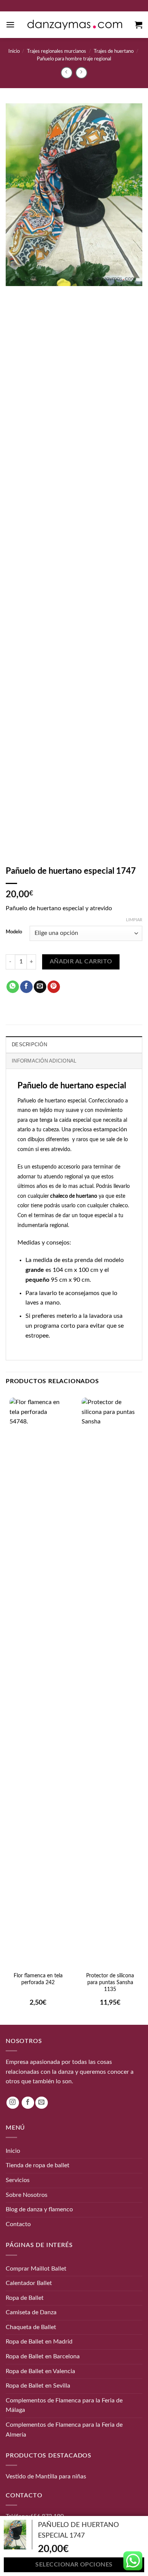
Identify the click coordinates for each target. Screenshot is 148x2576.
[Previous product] (81, 73)
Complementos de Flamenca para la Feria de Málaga (64, 2405)
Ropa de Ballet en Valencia (40, 2371)
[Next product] (67, 73)
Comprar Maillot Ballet (36, 2268)
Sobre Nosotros (27, 2195)
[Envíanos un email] (42, 2102)
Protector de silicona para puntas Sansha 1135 (110, 1983)
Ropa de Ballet (25, 2298)
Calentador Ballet (29, 2283)
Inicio (14, 51)
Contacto (18, 2224)
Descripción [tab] (29, 1044)
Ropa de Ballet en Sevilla (38, 2386)
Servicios (18, 2180)
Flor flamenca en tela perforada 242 (38, 1979)
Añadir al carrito (81, 962)
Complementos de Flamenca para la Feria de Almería (64, 2430)
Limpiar (134, 920)
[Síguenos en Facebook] (28, 2102)
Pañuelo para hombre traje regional (74, 59)
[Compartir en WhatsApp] (13, 987)
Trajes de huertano (114, 51)
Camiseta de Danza (31, 2312)
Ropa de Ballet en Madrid (39, 2342)
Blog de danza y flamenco (39, 2209)
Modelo (14, 932)
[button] (10, 25)
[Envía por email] (40, 987)
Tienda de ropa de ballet (38, 2165)
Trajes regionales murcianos (57, 51)
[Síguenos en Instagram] (13, 2102)
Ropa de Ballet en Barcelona (43, 2356)
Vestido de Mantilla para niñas (46, 2476)
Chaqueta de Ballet (31, 2327)
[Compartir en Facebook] (26, 987)
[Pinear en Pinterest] (54, 987)
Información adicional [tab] (44, 1061)
